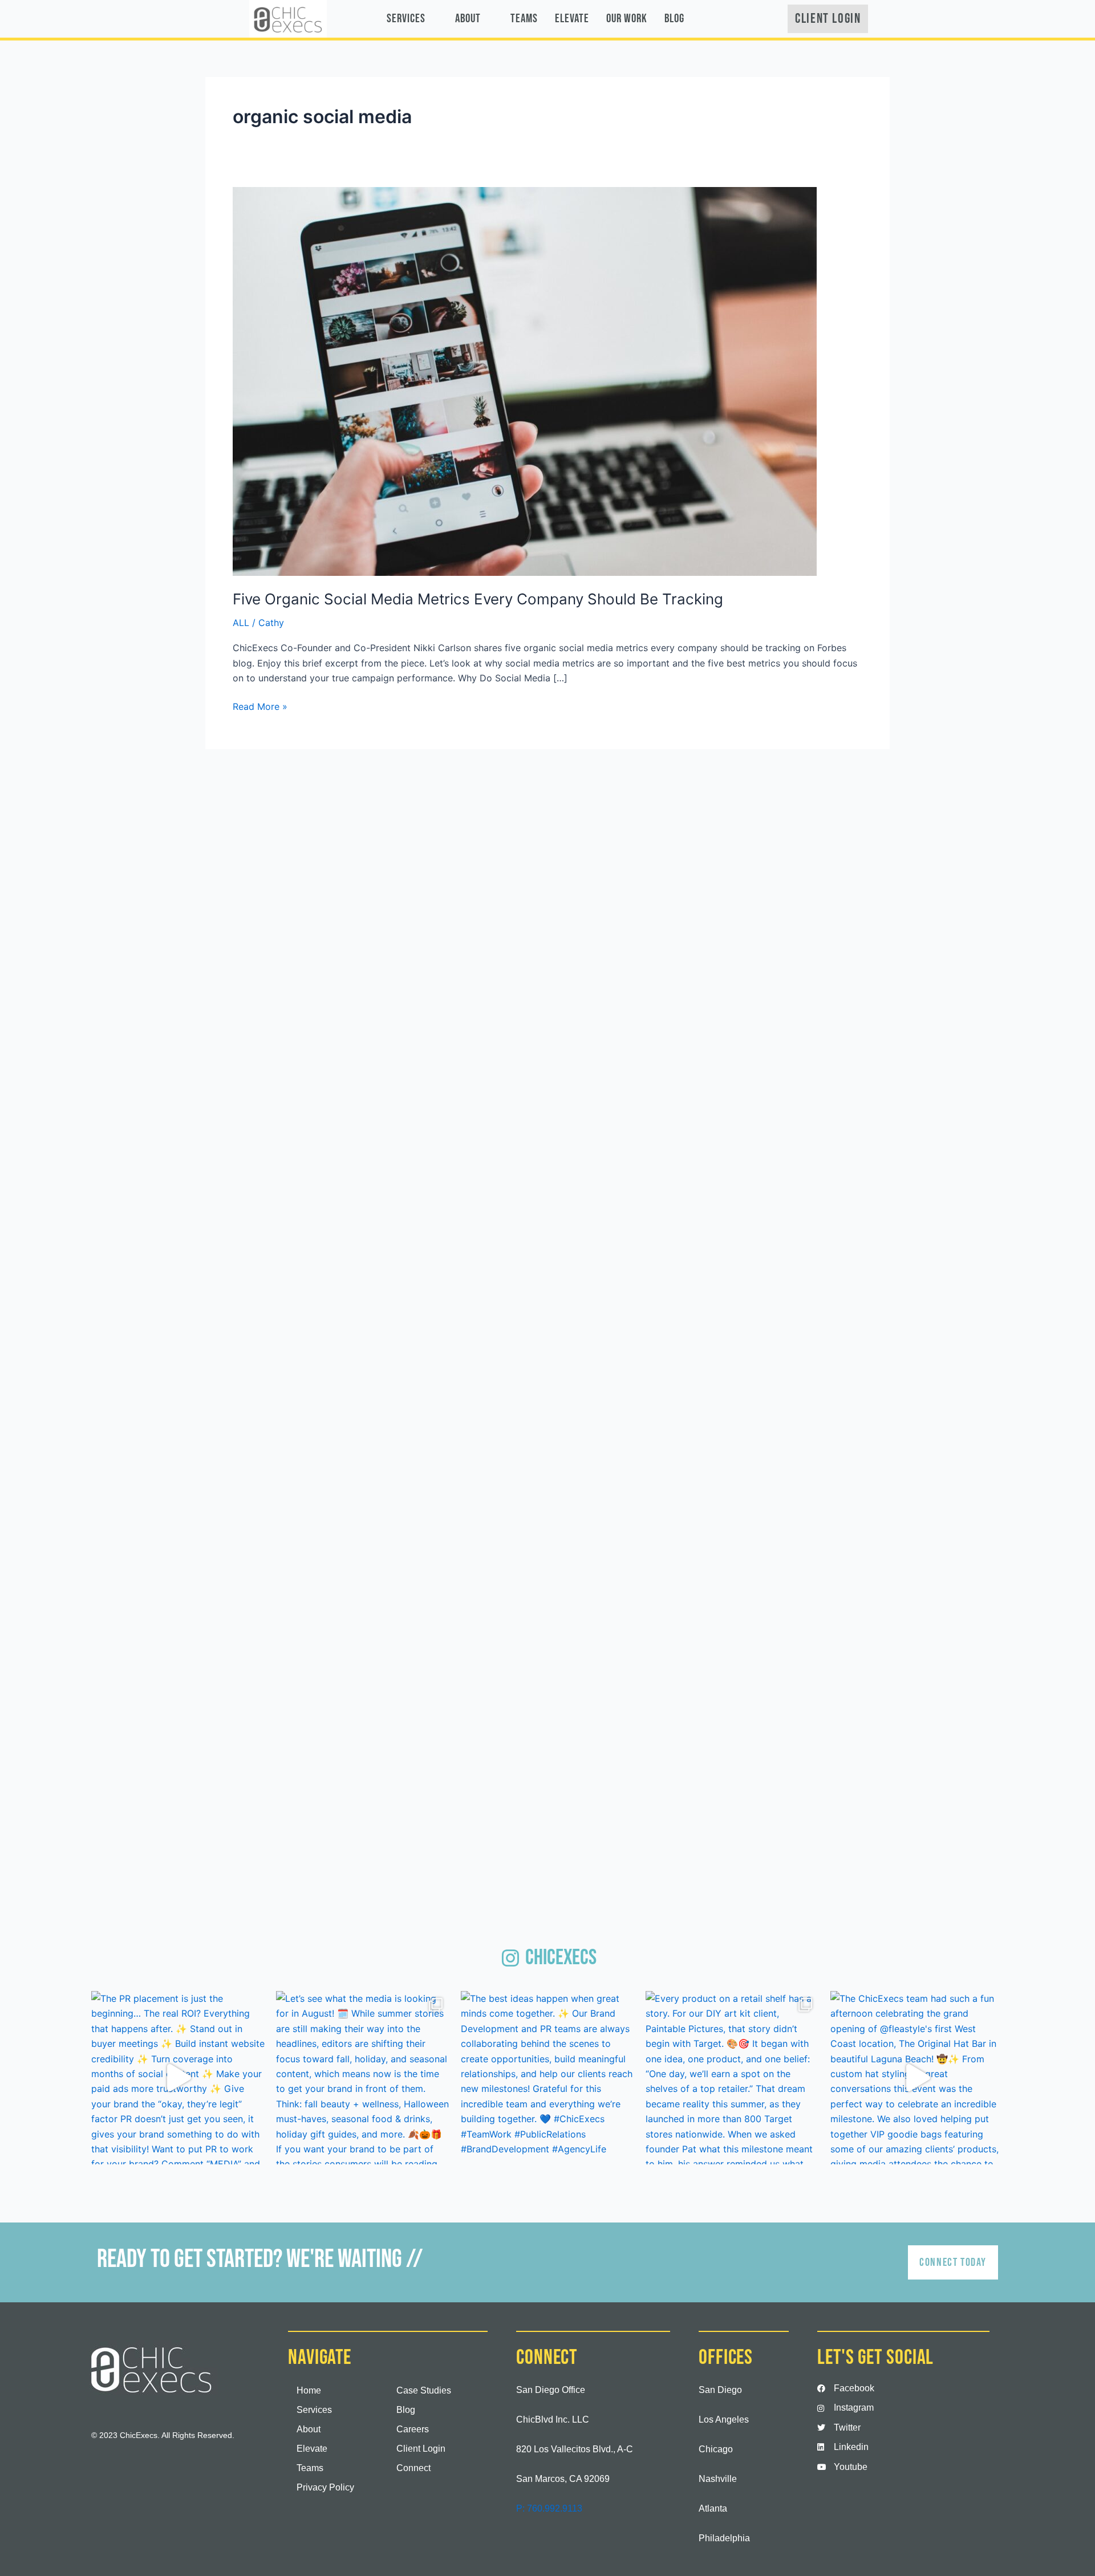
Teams (524, 19)
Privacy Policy (325, 2487)
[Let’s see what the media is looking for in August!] (363, 2078)
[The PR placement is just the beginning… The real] (178, 2078)
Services (406, 19)
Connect (413, 2468)
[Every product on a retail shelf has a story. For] (732, 2078)
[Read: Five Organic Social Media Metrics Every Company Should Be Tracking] (525, 380)
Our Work (627, 19)
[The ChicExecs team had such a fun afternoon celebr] (917, 2078)
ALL (241, 623)
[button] (412, 19)
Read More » (260, 706)
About (468, 19)
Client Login (421, 2449)
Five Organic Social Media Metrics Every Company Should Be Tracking (478, 599)
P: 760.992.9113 (549, 2508)
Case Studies (424, 2390)
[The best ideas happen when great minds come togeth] (547, 2078)
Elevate (572, 19)
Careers (413, 2429)
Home (309, 2390)
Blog (674, 19)
